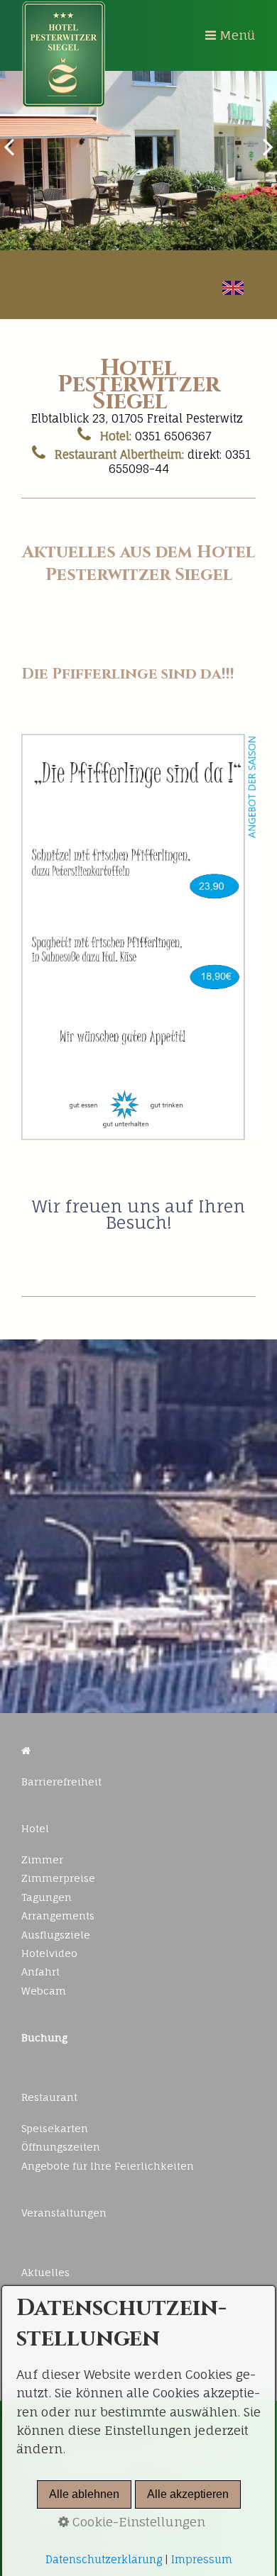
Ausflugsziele (56, 1935)
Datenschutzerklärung (104, 2560)
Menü (238, 35)
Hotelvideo (49, 1953)
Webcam (44, 1991)
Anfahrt (40, 1972)
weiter (263, 157)
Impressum (202, 2560)
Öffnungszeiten (61, 2147)
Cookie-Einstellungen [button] (137, 2522)
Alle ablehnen (84, 2494)
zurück (14, 157)
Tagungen (47, 1897)
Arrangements (58, 1916)
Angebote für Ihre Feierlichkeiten (108, 2166)
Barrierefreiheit (61, 1782)
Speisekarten (55, 2128)
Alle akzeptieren (188, 2494)
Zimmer (42, 1859)
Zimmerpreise (58, 1878)
